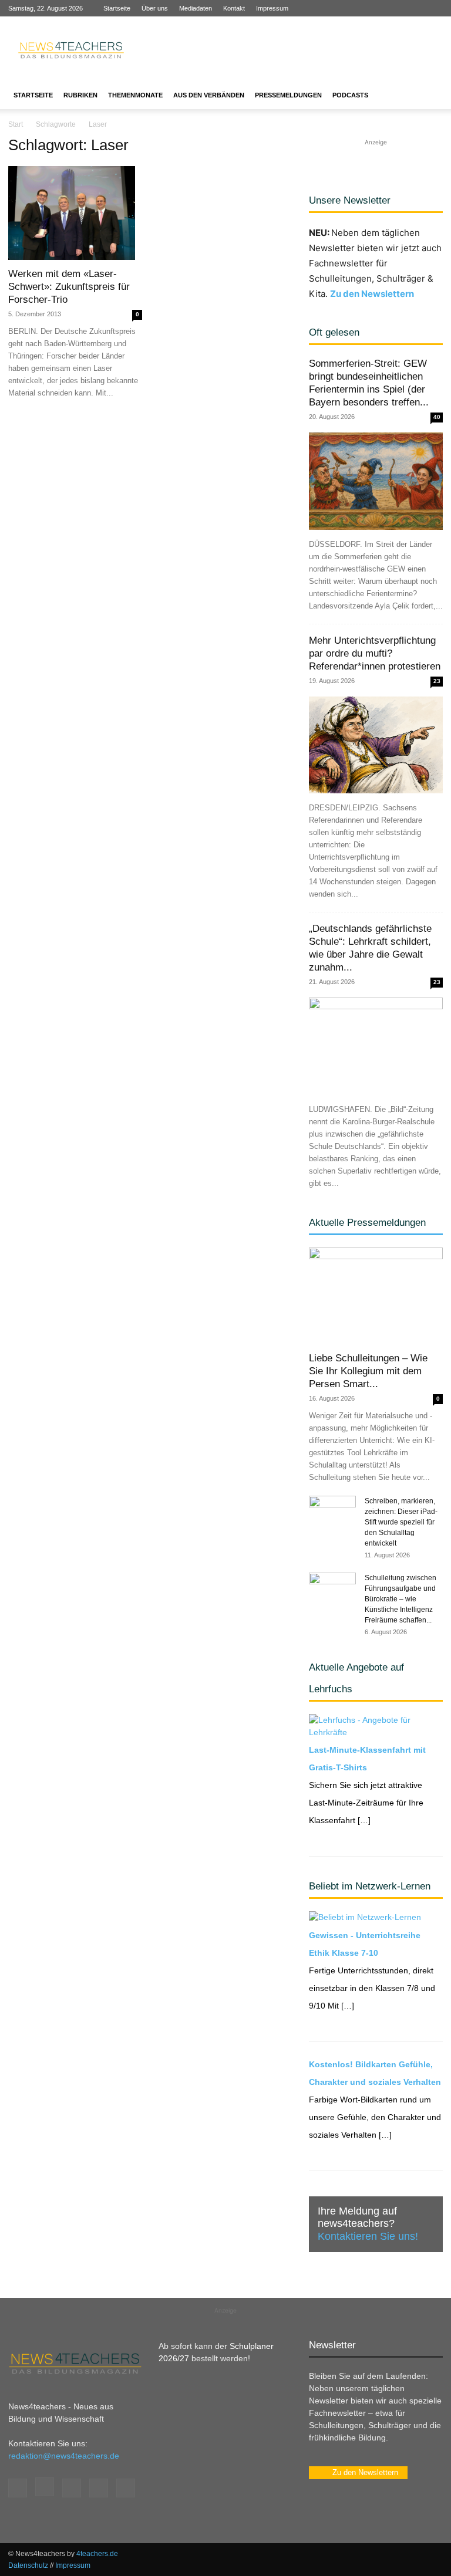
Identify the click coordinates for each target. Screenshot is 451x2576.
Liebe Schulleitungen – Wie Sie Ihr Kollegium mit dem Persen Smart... (368, 1371)
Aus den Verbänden (209, 95)
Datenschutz (28, 2565)
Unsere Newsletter (350, 200)
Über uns (155, 8)
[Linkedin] (395, 8)
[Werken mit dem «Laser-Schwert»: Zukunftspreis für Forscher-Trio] (75, 213)
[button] (429, 95)
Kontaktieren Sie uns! (368, 2236)
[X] (415, 8)
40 (437, 417)
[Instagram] (376, 8)
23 (437, 681)
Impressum (272, 8)
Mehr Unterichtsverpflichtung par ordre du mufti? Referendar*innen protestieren (375, 653)
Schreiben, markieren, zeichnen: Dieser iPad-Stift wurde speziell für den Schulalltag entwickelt (401, 1522)
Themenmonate (135, 95)
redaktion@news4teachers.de (64, 2456)
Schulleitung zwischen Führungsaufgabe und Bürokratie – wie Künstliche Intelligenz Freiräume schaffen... (400, 1599)
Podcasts (350, 95)
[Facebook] (356, 8)
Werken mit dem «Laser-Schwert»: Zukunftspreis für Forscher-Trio (69, 287)
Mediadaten (196, 8)
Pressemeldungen (288, 95)
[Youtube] (434, 8)
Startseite (117, 8)
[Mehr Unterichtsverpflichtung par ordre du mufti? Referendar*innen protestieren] (376, 745)
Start (16, 124)
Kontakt (234, 8)
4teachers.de (97, 2554)
